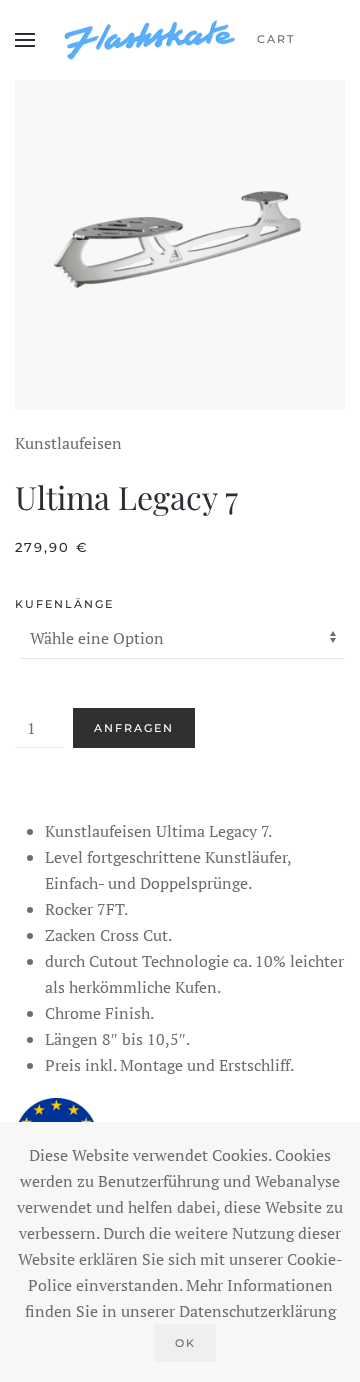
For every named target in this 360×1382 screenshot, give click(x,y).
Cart (276, 39)
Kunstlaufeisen (68, 443)
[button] (25, 40)
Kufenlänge (64, 604)
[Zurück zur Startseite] (150, 40)
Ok (185, 1343)
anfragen (134, 728)
